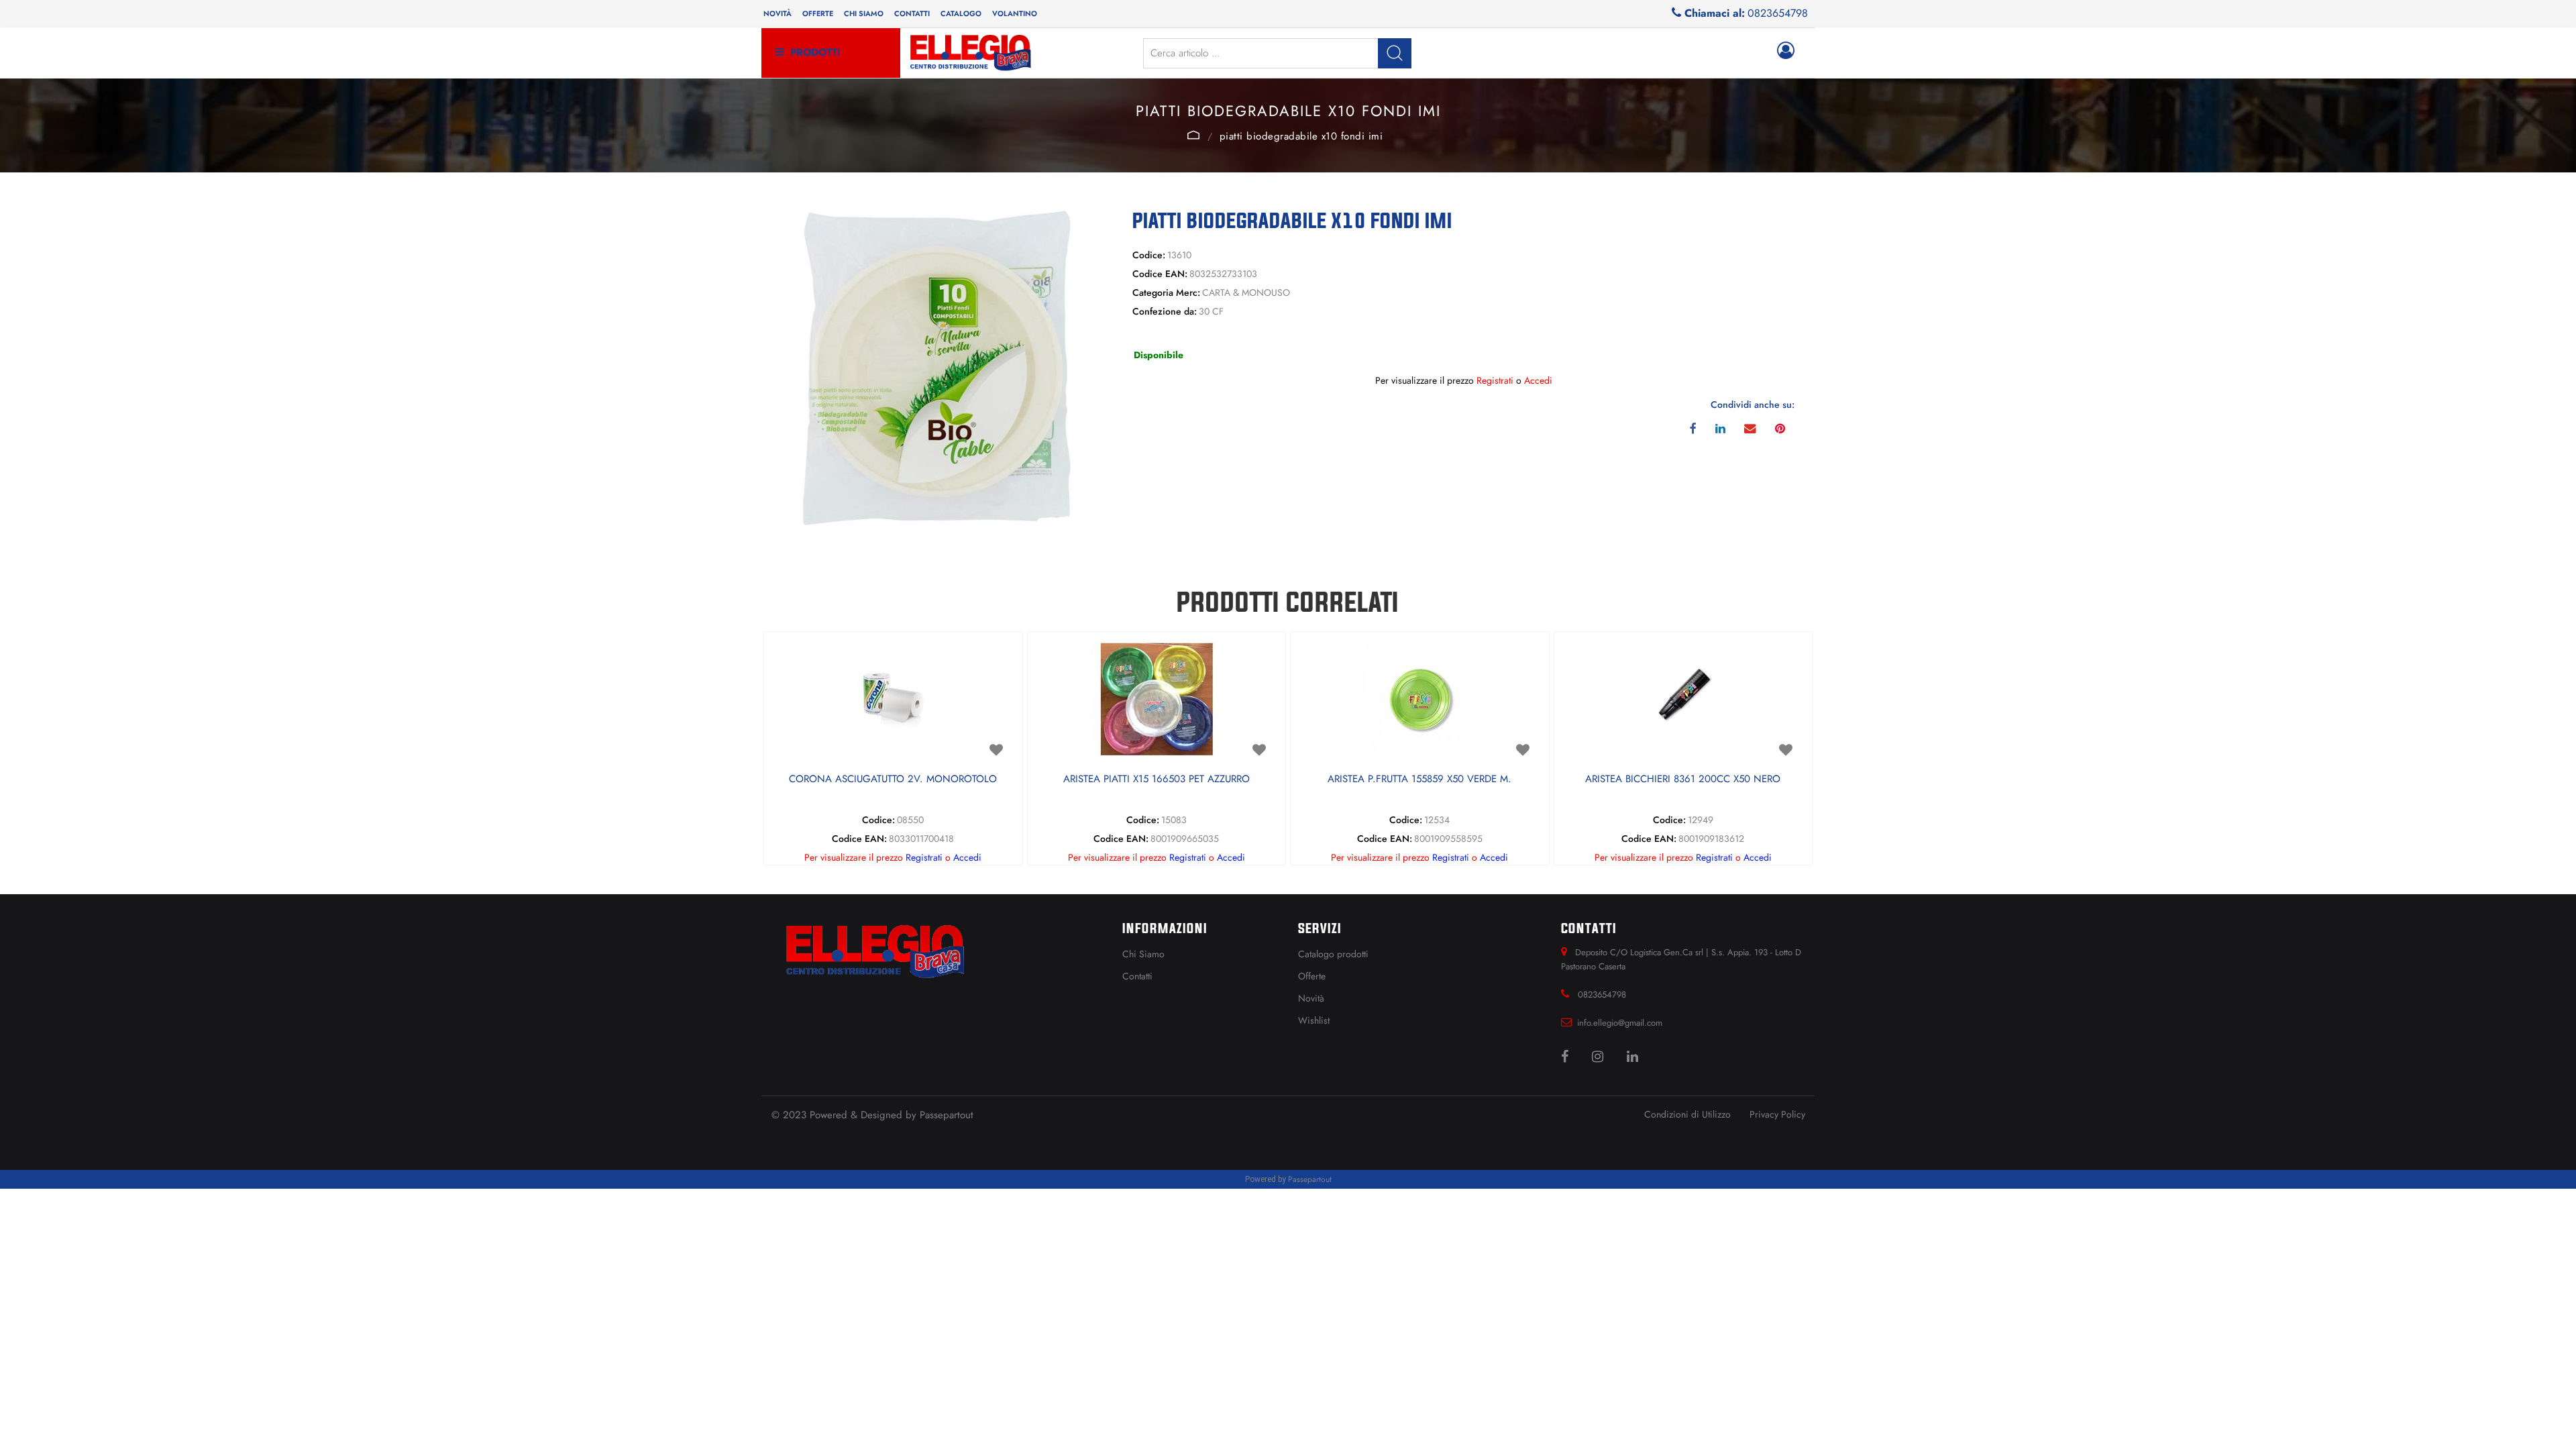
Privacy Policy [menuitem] (1777, 1114)
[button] (1395, 53)
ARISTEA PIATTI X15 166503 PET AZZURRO (1157, 780)
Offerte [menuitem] (818, 13)
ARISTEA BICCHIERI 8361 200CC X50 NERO (1683, 780)
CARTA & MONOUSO (1193, 135)
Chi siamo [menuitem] (864, 13)
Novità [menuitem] (777, 13)
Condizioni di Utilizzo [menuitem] (1687, 1114)
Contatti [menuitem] (912, 13)
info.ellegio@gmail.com (1620, 1023)
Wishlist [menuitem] (1314, 1020)
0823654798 (1778, 13)
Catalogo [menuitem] (961, 13)
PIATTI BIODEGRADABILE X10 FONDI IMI (1301, 136)
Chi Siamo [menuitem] (1143, 954)
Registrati (1495, 380)
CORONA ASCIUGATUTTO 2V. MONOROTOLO (893, 780)
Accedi (1538, 380)
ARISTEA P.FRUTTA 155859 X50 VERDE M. (1419, 780)
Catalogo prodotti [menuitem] (1333, 954)
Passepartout (947, 1115)
